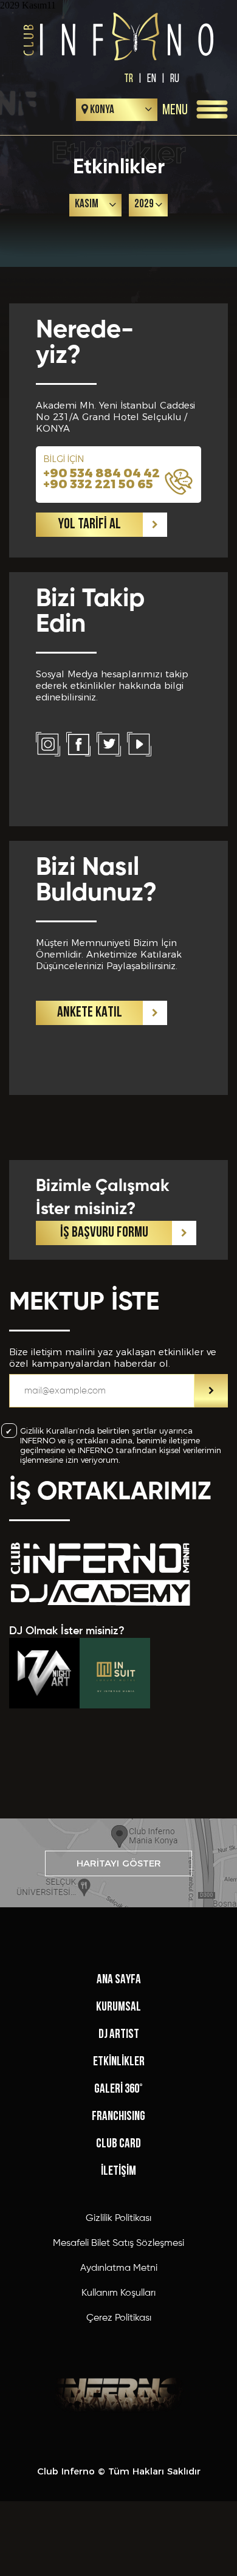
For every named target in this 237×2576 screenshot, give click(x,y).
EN (152, 78)
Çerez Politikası (119, 2318)
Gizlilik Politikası (118, 2219)
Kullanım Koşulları (118, 2293)
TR (129, 78)
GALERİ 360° (118, 2089)
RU (175, 78)
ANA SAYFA (119, 1980)
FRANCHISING (118, 2117)
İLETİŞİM (118, 2171)
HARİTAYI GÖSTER (119, 1863)
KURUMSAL (118, 2007)
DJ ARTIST (119, 2035)
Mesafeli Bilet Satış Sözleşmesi (118, 2243)
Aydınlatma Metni (119, 2268)
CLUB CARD (118, 2144)
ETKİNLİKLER (119, 2062)
